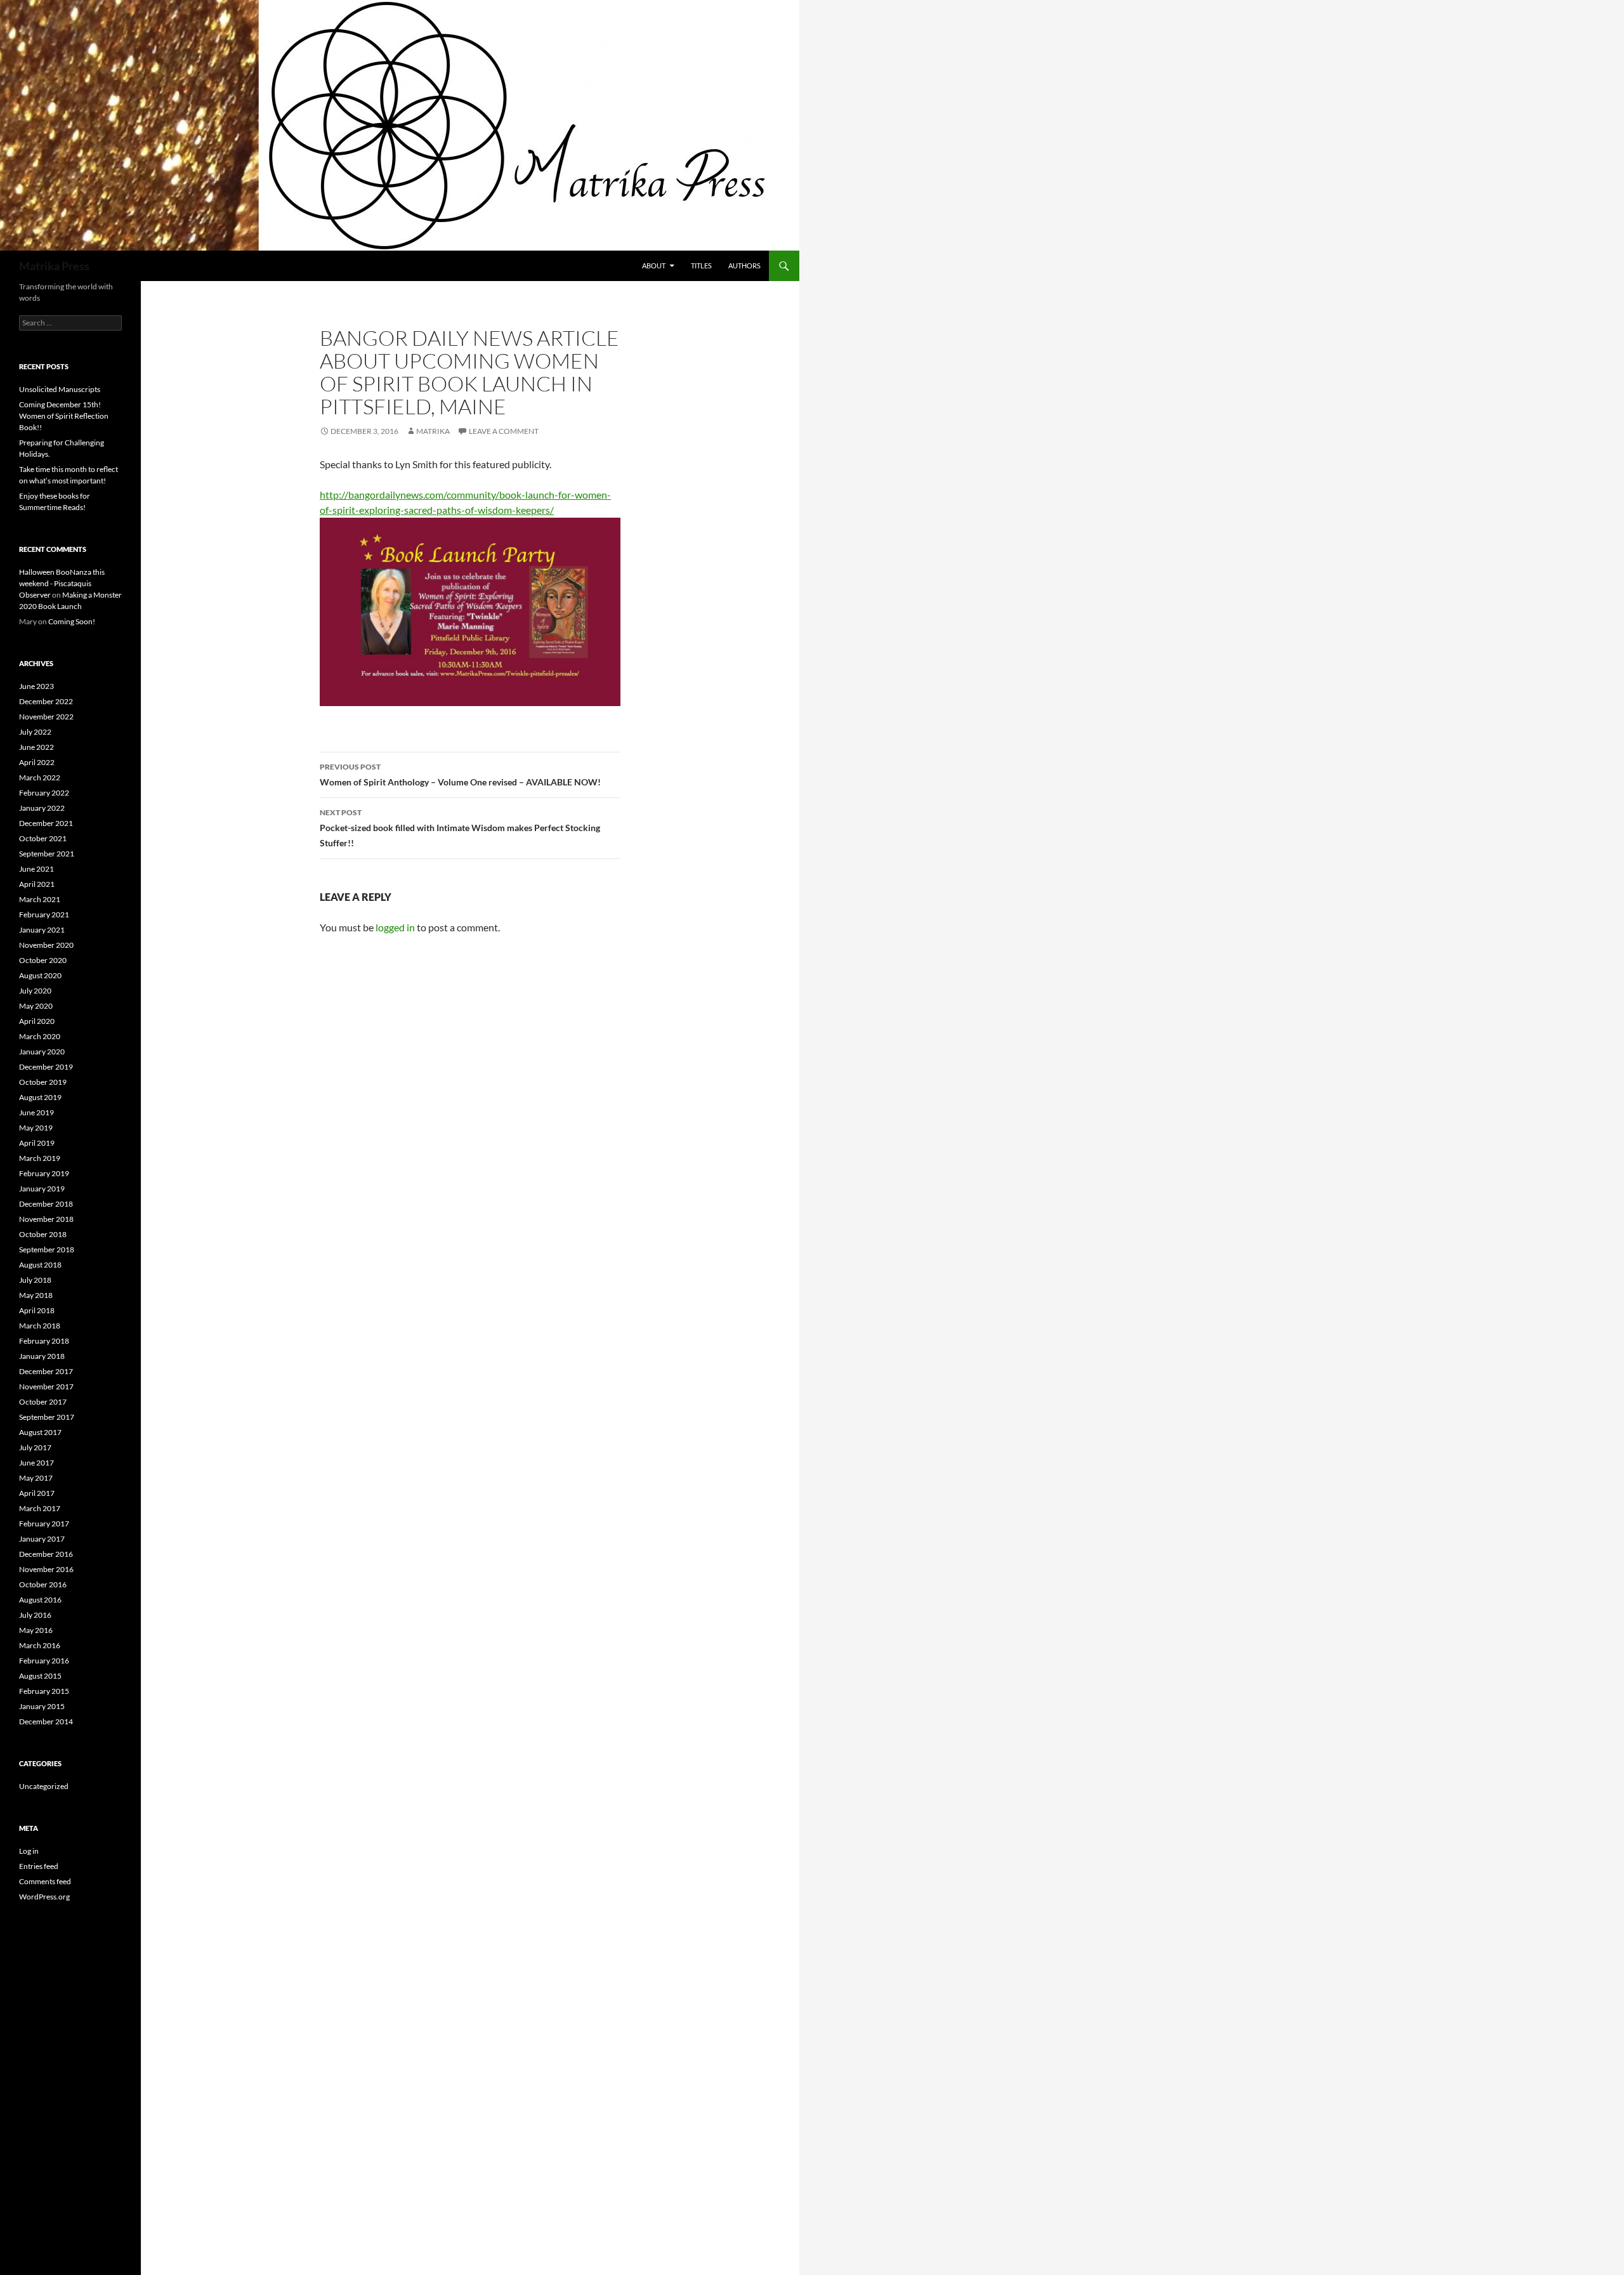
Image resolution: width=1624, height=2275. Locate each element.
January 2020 (42, 1052)
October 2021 (43, 838)
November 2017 (46, 1387)
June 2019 (36, 1112)
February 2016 (44, 1661)
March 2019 (40, 1158)
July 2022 (35, 732)
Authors (744, 266)
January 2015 (42, 1706)
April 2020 (37, 1021)
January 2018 (42, 1356)
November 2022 (46, 717)
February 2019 (44, 1173)
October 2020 (43, 960)
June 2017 (36, 1463)
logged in (395, 927)
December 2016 (46, 1554)
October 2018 (43, 1234)
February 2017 (44, 1524)
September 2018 (47, 1249)
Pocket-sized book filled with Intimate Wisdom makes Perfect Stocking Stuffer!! (460, 828)
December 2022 (46, 701)
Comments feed (45, 1881)
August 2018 (40, 1265)
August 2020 (40, 975)
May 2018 (36, 1295)
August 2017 (40, 1432)
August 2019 (40, 1097)
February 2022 (44, 793)
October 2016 (43, 1584)
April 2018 (37, 1310)
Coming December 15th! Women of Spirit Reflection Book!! (64, 416)
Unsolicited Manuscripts (60, 389)
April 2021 (37, 884)
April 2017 (37, 1493)
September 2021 (47, 854)
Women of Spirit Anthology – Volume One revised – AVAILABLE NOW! (460, 775)
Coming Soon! (72, 621)
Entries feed (39, 1866)
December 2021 (46, 823)
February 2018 (44, 1341)
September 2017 (47, 1417)
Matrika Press (54, 266)
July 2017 (35, 1447)
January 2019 (42, 1189)
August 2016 (40, 1600)
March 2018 (40, 1326)
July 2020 (35, 991)
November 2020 (46, 945)
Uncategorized (44, 1786)
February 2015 (44, 1691)
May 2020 (36, 1006)
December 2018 (46, 1204)
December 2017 (46, 1371)
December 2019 (46, 1067)
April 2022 (37, 762)
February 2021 (44, 915)
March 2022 (40, 777)
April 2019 (37, 1143)
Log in (29, 1851)
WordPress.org (44, 1897)
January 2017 (42, 1539)
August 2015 (40, 1676)
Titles (701, 266)
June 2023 (36, 686)
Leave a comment (504, 431)
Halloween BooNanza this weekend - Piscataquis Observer (62, 583)
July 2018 (35, 1280)
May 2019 (36, 1128)
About (654, 266)
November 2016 (46, 1569)
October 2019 (43, 1082)
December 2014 (46, 1721)
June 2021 (36, 869)
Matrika (433, 431)
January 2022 (42, 808)
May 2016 (36, 1630)
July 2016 (35, 1615)
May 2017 (36, 1478)
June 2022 (36, 747)
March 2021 (40, 899)
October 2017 (43, 1402)
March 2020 (40, 1036)
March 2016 (40, 1645)
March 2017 (40, 1508)
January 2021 (42, 930)
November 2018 (46, 1219)
